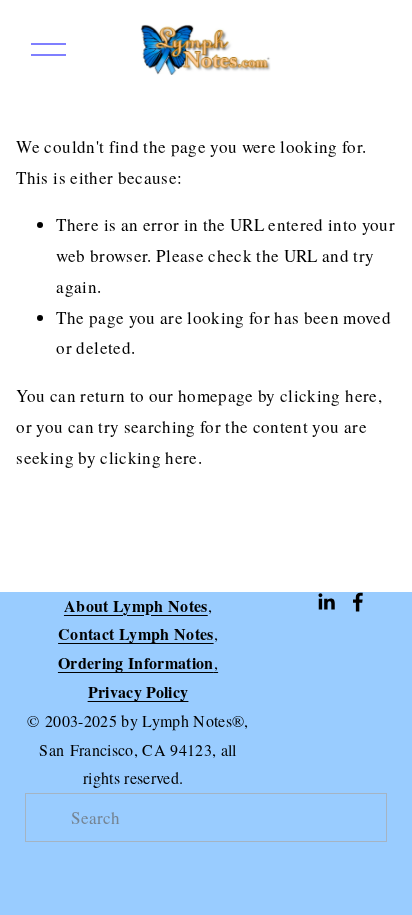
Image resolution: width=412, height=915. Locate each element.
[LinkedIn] (326, 602)
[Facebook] (358, 602)
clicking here (328, 395)
